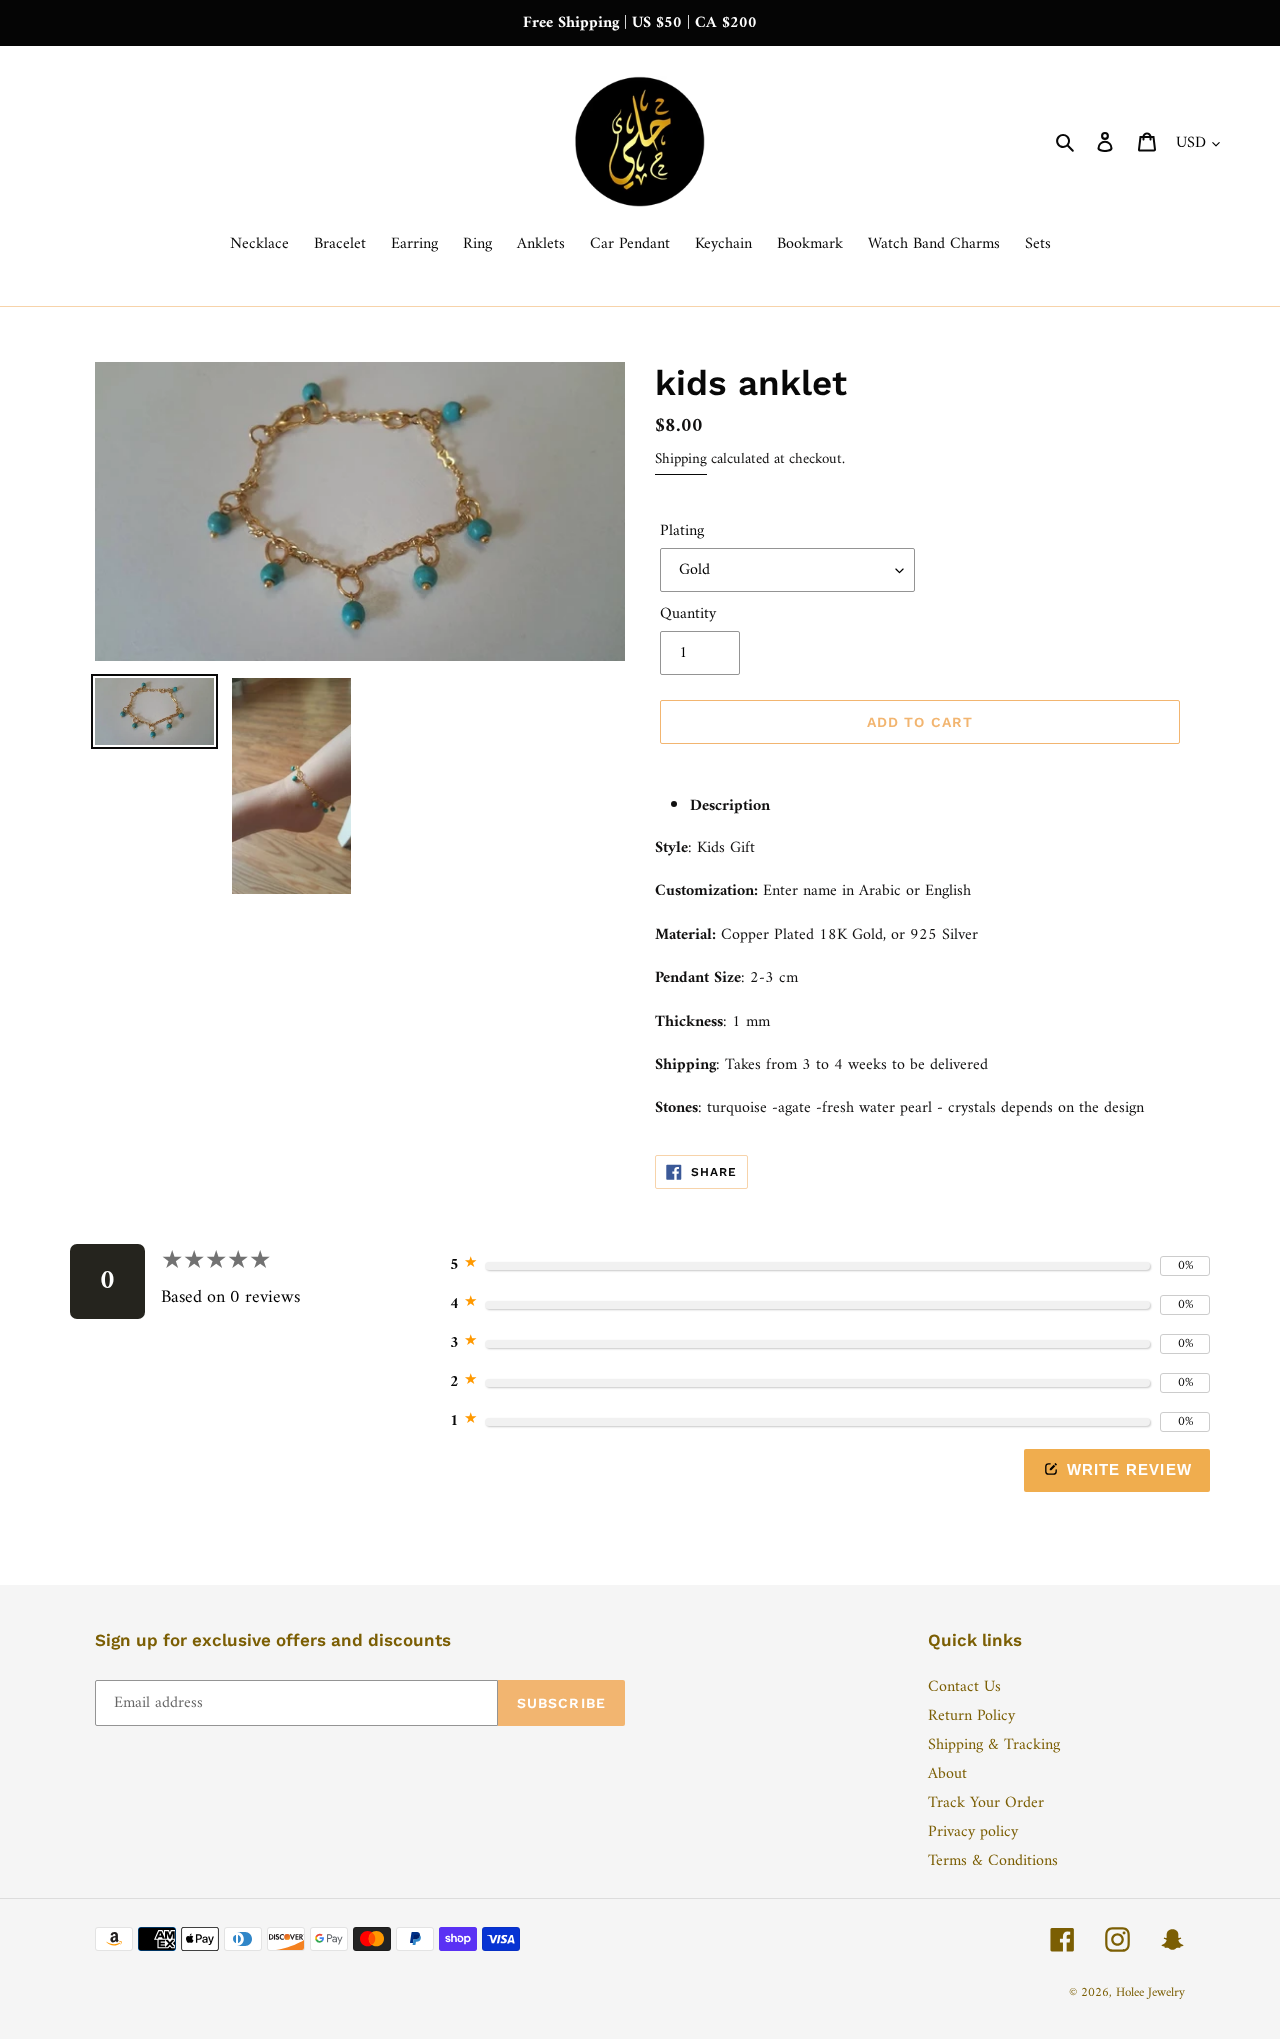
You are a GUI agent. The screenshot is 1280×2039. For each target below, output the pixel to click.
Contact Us (964, 1687)
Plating (682, 531)
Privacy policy (973, 1832)
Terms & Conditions (993, 1861)
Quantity (688, 614)
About (947, 1774)
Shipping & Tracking (994, 1745)
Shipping (681, 459)
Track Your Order (986, 1803)
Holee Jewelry (1150, 1992)
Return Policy (971, 1716)
